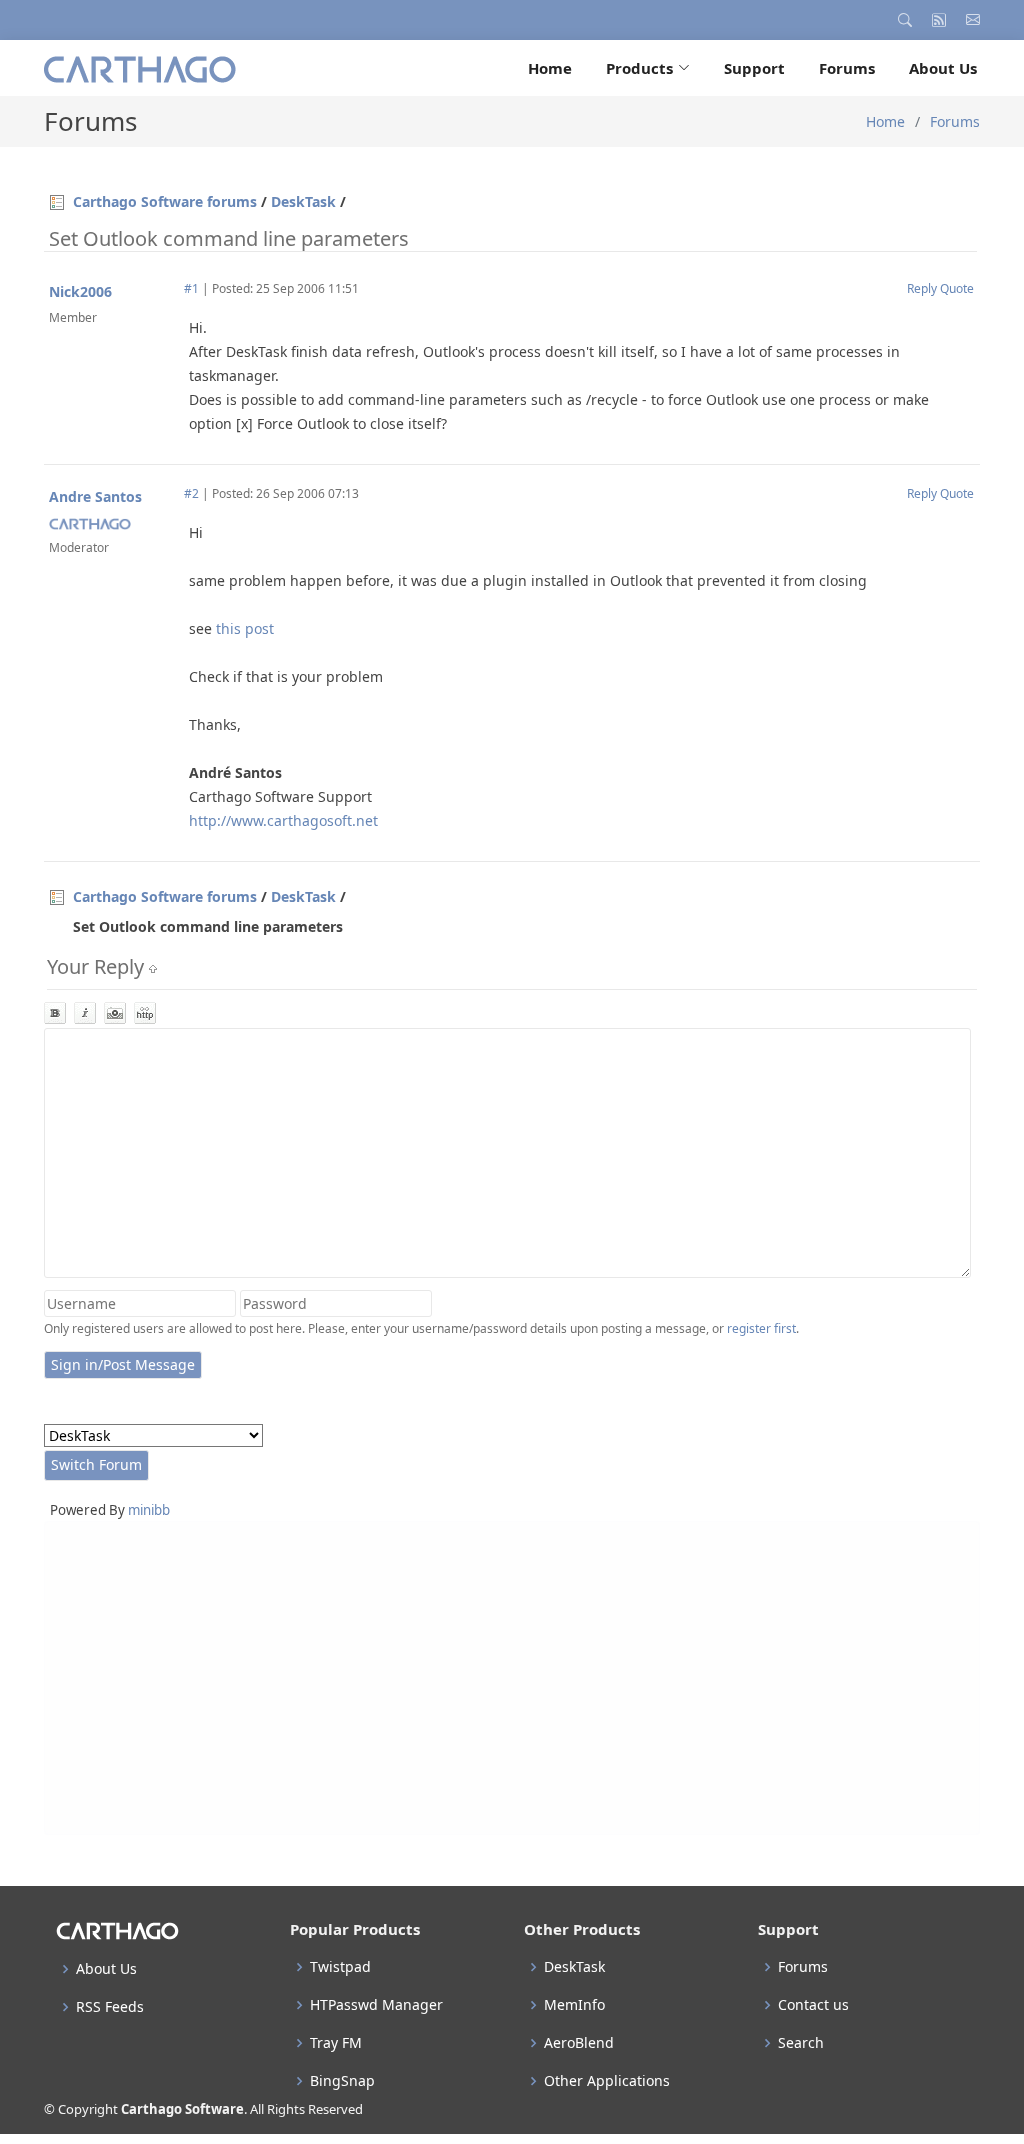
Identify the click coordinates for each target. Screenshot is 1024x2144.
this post (245, 628)
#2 (191, 493)
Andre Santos (95, 496)
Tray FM (336, 2043)
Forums (847, 68)
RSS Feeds (110, 2007)
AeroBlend (579, 2043)
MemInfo (574, 2005)
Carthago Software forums (165, 201)
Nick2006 (80, 291)
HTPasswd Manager (376, 2005)
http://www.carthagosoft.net (283, 820)
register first (761, 1328)
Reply (922, 288)
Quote (957, 288)
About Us (943, 68)
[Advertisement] (512, 1678)
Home (550, 68)
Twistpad (340, 1967)
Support (754, 68)
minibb (149, 1510)
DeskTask (303, 201)
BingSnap (342, 2081)
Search (801, 2043)
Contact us (813, 2005)
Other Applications (607, 2081)
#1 (191, 288)
